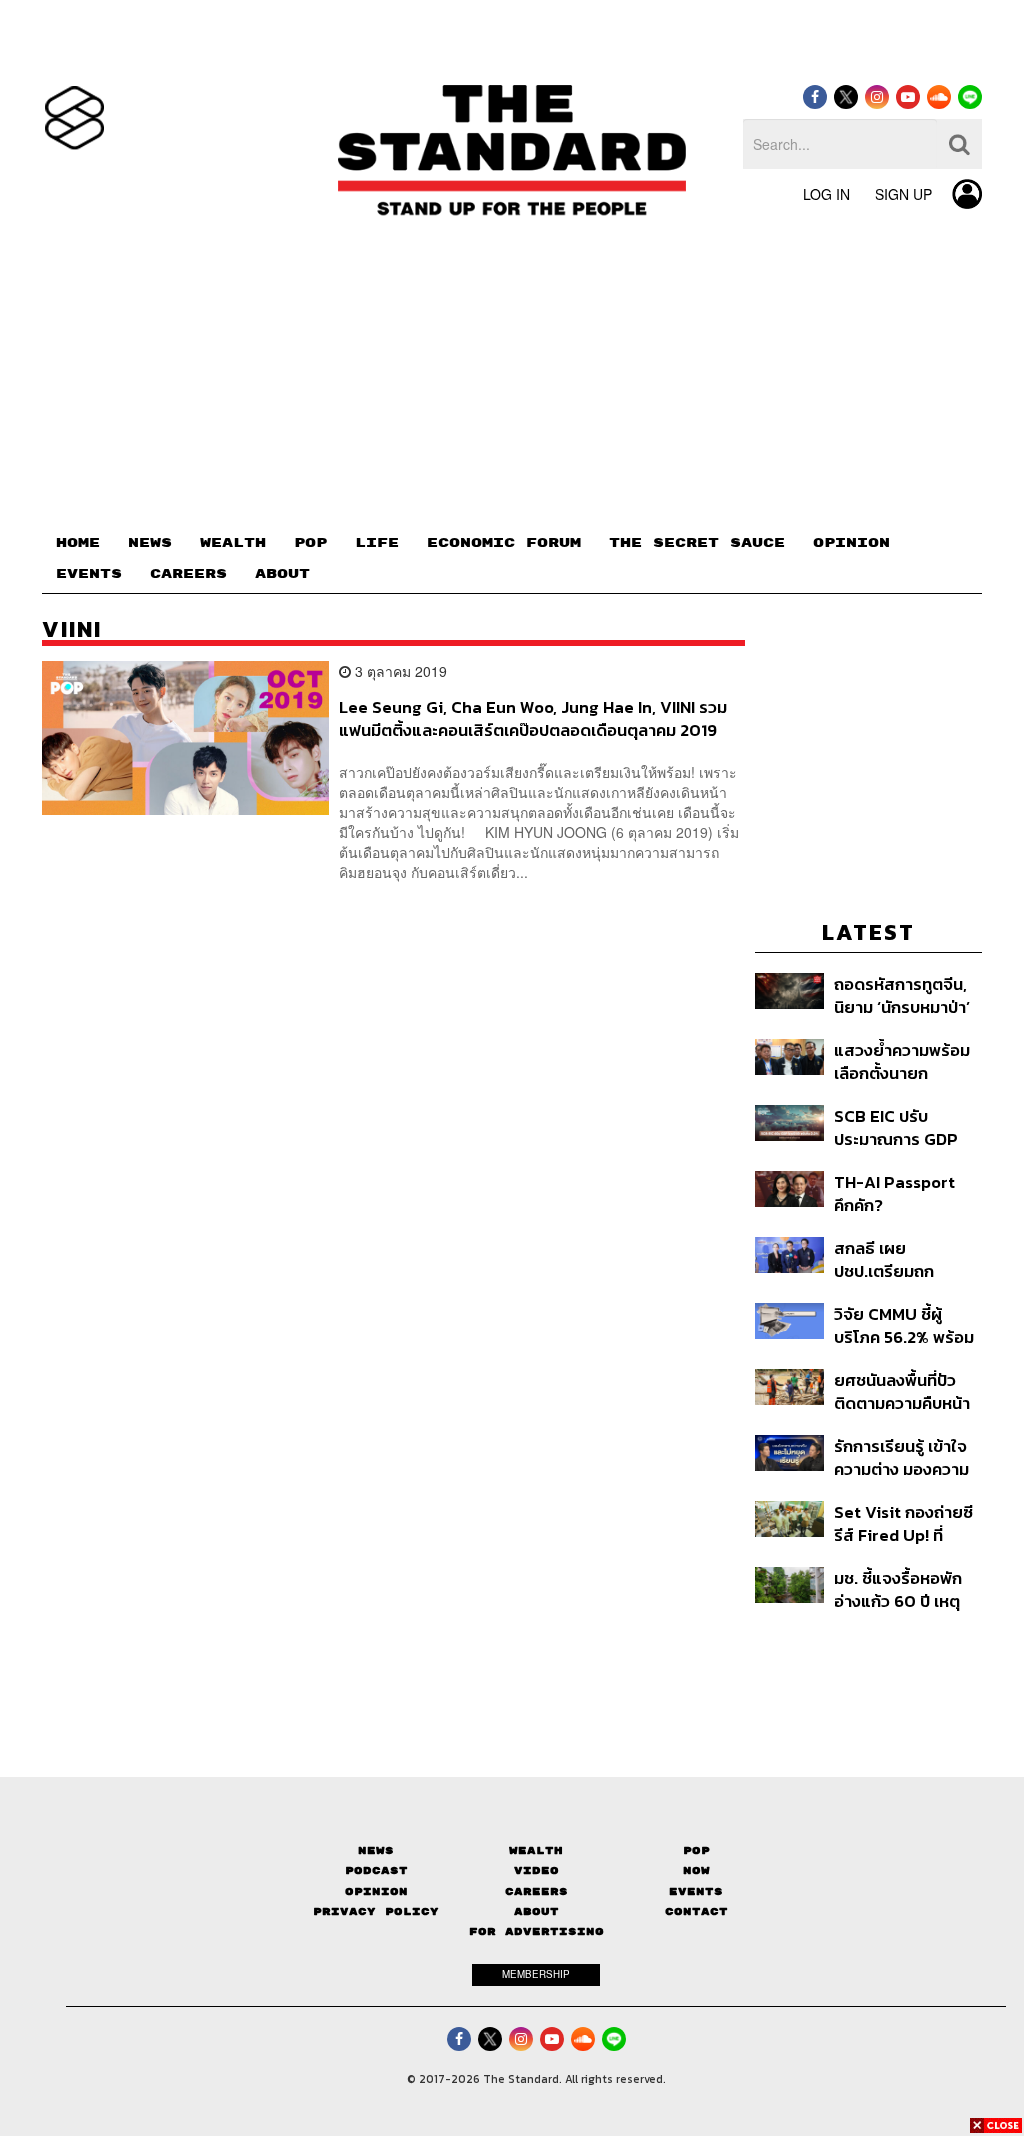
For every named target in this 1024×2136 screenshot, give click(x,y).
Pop (696, 1850)
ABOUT (282, 574)
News (376, 1850)
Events (696, 1891)
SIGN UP (903, 194)
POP (310, 543)
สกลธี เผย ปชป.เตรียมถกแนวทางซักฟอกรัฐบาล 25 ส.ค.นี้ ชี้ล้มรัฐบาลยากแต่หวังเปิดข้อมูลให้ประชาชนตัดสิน (907, 1259)
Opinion (376, 1891)
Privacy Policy (376, 1911)
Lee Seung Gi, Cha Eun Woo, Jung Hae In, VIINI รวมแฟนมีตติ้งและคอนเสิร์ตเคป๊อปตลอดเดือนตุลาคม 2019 (533, 718)
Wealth (536, 1850)
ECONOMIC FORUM (504, 543)
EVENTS (89, 574)
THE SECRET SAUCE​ (697, 543)
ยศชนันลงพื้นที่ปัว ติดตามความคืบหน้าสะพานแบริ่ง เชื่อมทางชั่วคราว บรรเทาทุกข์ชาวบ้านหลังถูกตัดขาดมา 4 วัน (902, 1391)
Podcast (376, 1870)
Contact (696, 1911)
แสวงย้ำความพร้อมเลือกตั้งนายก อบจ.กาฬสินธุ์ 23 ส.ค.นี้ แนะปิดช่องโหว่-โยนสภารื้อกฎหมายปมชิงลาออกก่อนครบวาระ (907, 1061)
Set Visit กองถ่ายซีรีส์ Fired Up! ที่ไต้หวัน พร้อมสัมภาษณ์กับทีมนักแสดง (903, 1523)
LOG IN (826, 194)
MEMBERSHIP (536, 1974)
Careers (536, 1891)
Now (696, 1870)
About (536, 1911)
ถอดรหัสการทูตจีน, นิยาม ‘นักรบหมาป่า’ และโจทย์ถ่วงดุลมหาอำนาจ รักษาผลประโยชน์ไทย (902, 995)
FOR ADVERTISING (536, 1931)
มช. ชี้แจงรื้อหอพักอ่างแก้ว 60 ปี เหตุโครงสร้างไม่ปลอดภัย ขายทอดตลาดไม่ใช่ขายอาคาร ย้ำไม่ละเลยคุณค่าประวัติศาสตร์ (907, 1589)
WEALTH (233, 543)
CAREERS (188, 574)
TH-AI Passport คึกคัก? (894, 1193)
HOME (78, 543)
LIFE (377, 543)
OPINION (851, 543)
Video (536, 1870)
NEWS (150, 543)
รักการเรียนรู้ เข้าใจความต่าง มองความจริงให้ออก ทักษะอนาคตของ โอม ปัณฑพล (908, 1457)
